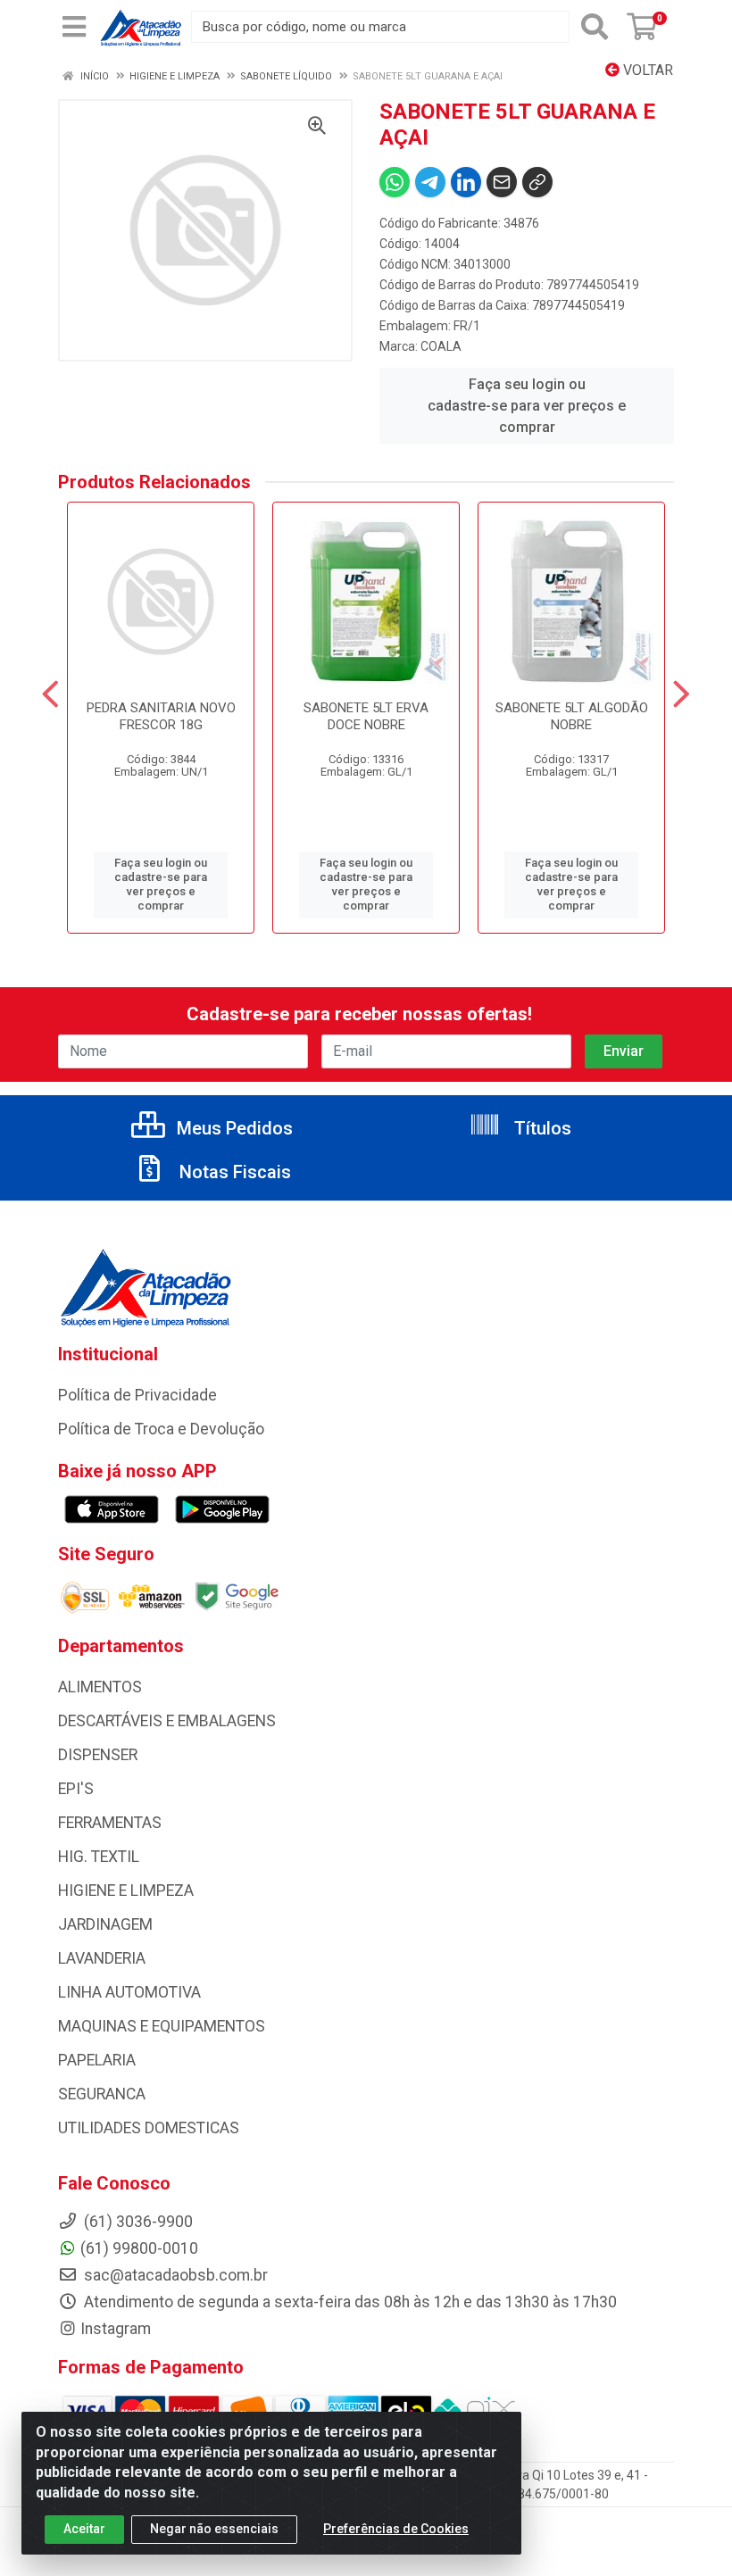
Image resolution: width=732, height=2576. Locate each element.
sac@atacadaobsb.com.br (174, 2275)
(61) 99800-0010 (139, 2248)
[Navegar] (50, 694)
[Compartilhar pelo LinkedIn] (466, 182)
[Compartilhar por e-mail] (502, 182)
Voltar (646, 70)
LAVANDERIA (102, 1958)
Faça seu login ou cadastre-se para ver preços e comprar (527, 406)
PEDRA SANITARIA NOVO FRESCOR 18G (161, 716)
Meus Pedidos (233, 1128)
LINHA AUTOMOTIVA (129, 1992)
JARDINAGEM (105, 1924)
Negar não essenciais (214, 2529)
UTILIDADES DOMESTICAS (149, 2128)
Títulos (541, 1128)
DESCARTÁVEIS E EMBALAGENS (167, 1721)
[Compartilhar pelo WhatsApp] (395, 182)
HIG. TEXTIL (99, 1857)
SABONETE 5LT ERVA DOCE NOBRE (366, 716)
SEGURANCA (102, 2094)
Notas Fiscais (233, 1172)
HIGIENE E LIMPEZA (126, 1890)
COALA (441, 346)
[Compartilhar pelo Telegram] (430, 182)
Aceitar (84, 2529)
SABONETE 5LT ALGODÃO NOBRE (572, 716)
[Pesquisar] (595, 27)
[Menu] (74, 27)
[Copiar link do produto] (537, 182)
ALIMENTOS (100, 1687)
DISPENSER (98, 1755)
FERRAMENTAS (110, 1823)
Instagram (116, 2329)
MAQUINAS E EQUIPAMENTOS (162, 2026)
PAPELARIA (97, 2060)
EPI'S (76, 1789)
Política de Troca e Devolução (161, 1429)
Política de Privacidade (137, 1395)
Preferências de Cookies (396, 2529)
